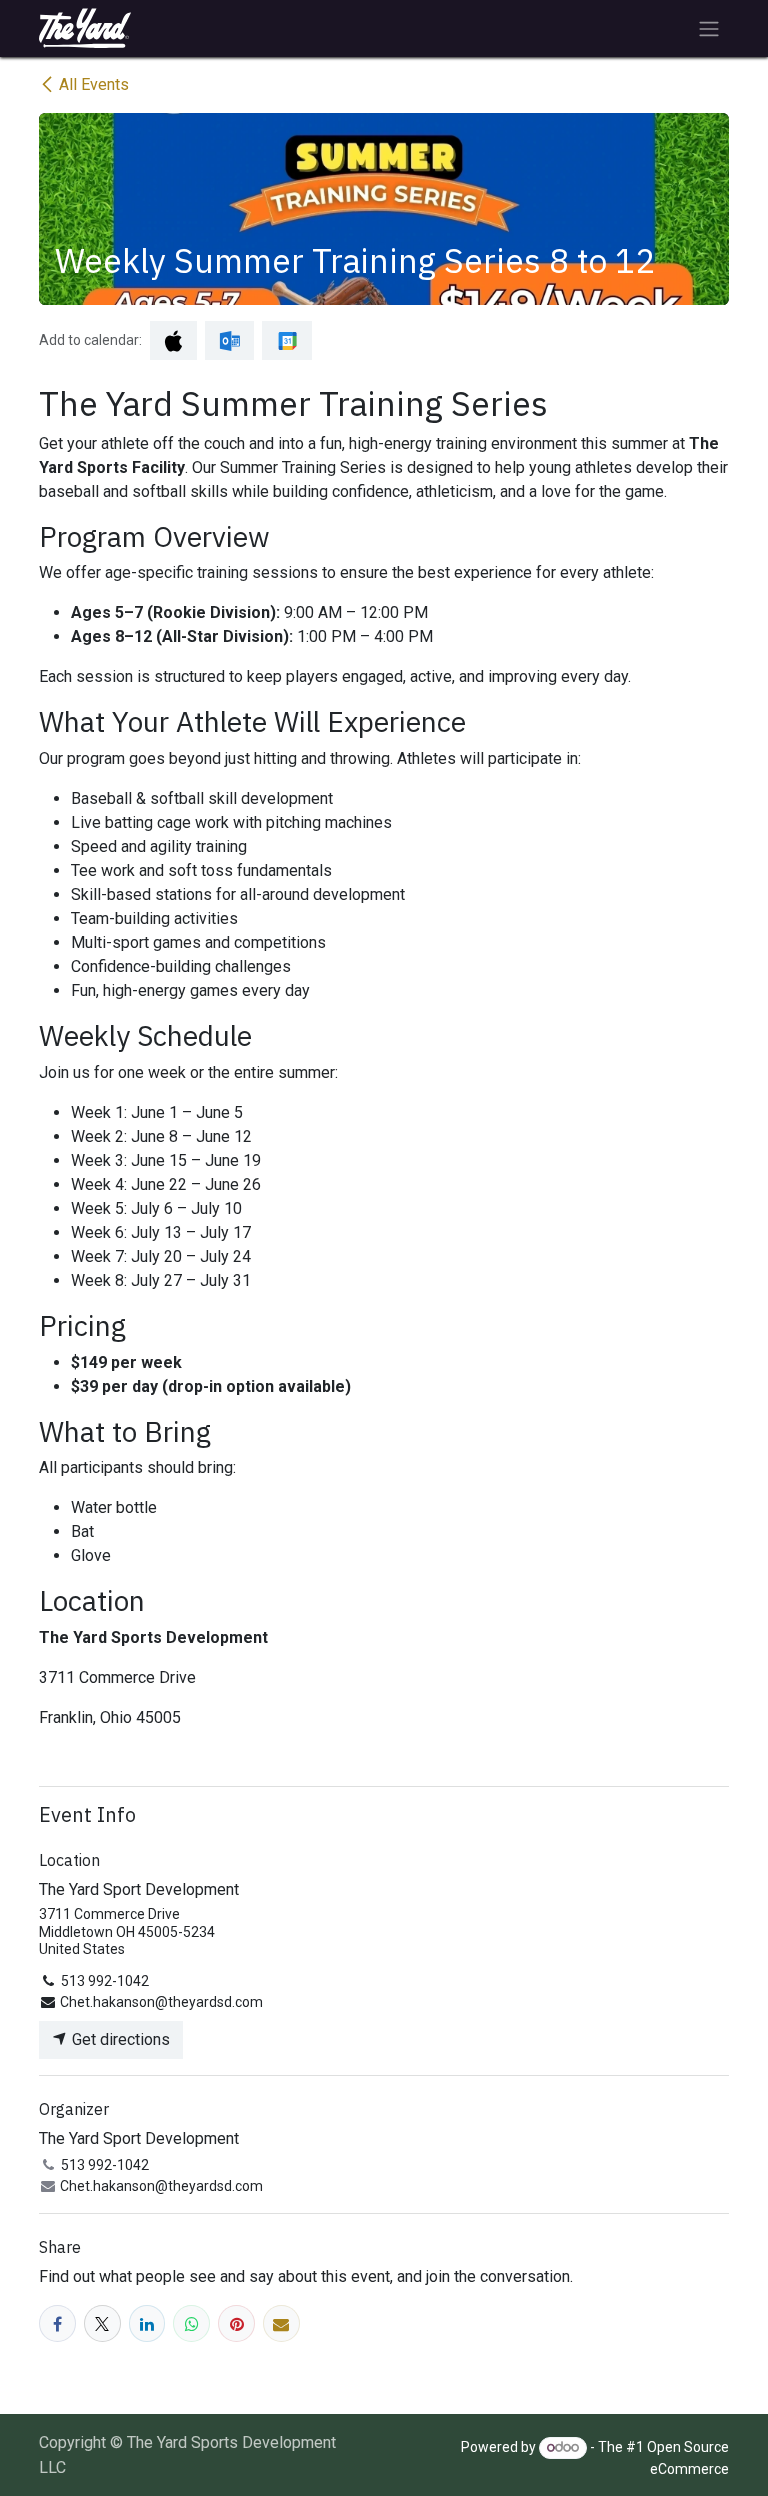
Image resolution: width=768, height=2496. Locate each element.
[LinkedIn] (147, 2323)
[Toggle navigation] (709, 28)
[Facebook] (57, 2323)
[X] (102, 2323)
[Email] (281, 2323)
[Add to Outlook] (229, 340)
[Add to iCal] (173, 340)
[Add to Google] (286, 340)
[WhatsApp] (191, 2323)
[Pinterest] (236, 2323)
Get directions (119, 2039)
